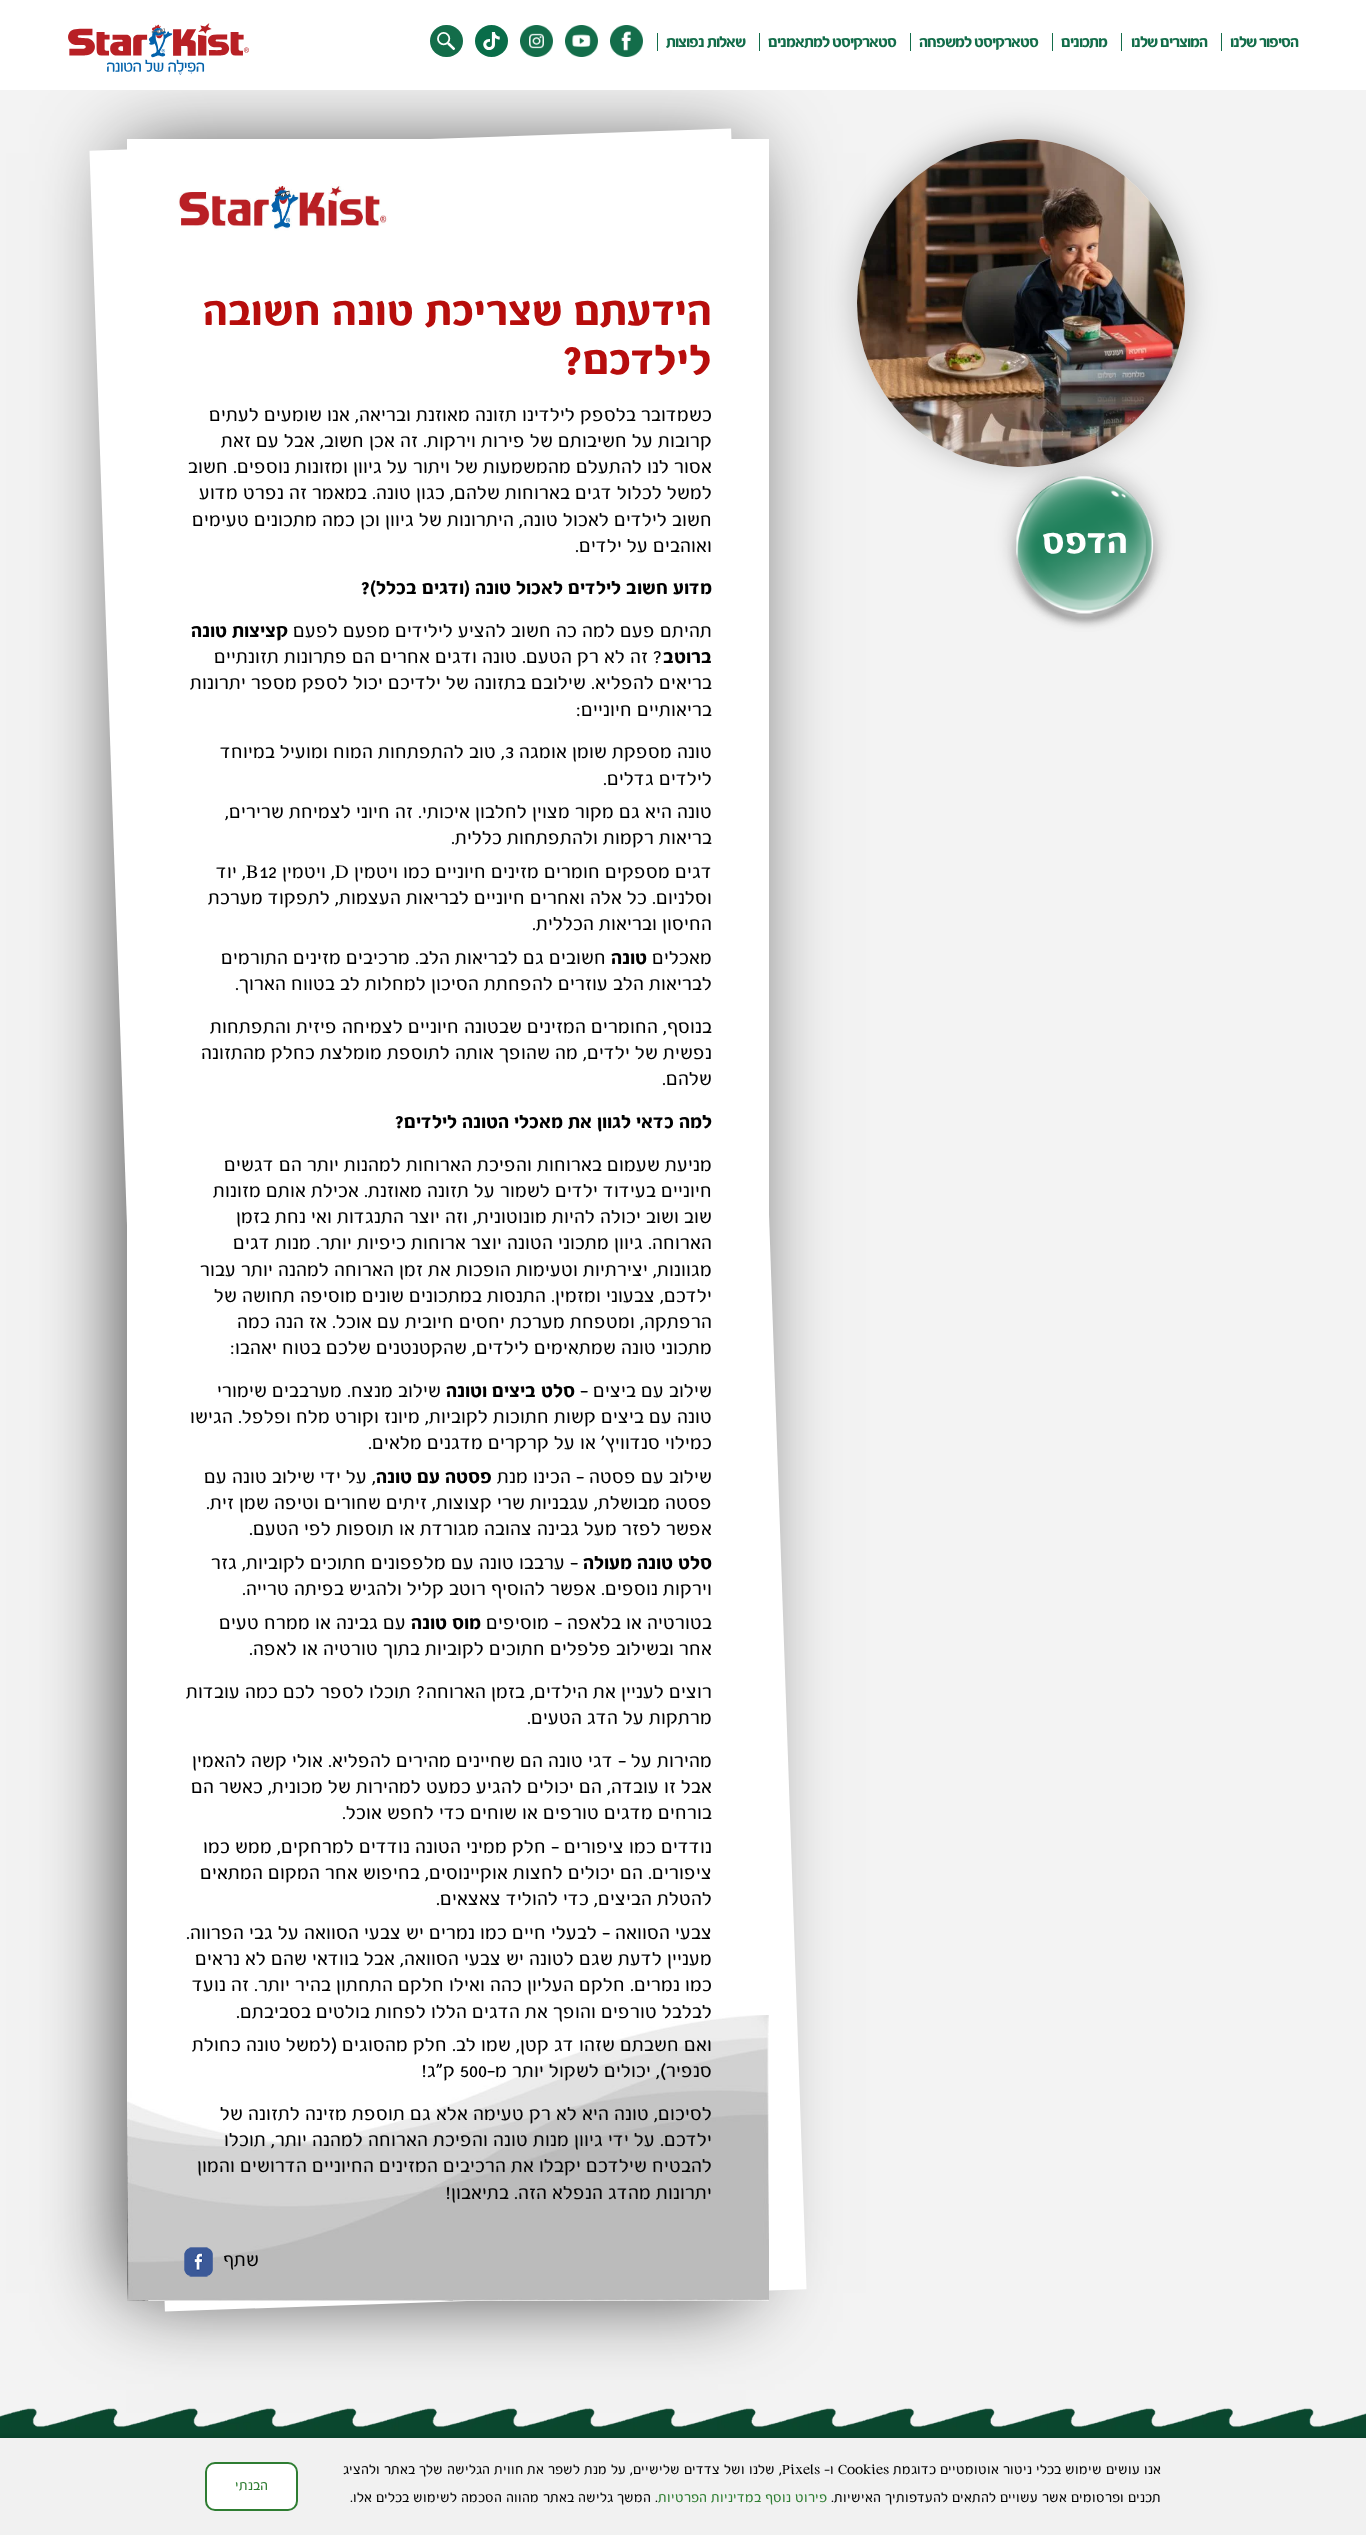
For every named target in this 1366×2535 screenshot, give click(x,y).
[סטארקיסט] (158, 49)
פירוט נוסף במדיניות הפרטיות (742, 2497)
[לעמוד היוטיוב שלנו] (581, 41)
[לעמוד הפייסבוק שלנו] (626, 41)
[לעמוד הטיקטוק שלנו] (491, 41)
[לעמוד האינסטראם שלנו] (536, 41)
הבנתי (251, 2485)
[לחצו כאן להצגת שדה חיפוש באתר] (446, 41)
